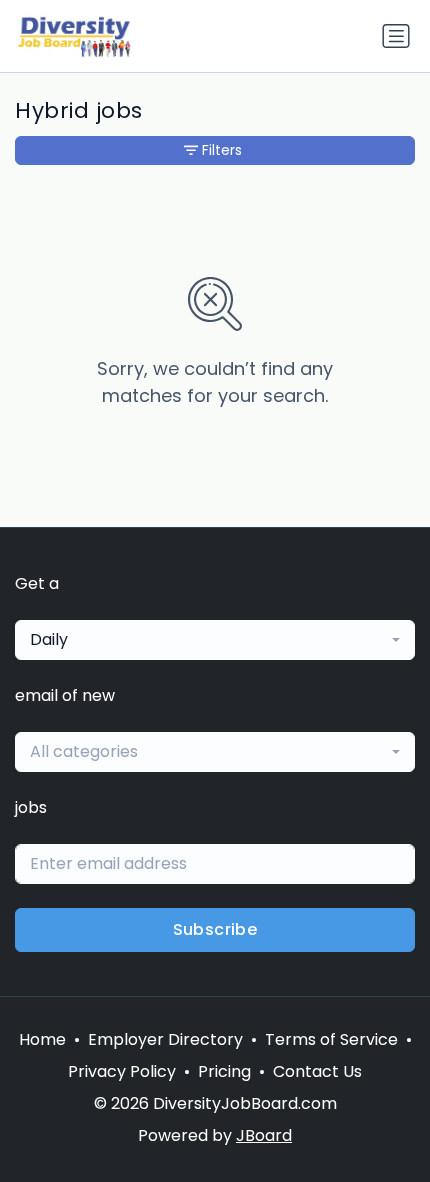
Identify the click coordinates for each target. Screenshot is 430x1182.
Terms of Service (331, 1039)
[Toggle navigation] (396, 36)
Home (42, 1039)
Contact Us (317, 1071)
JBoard (264, 1135)
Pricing (224, 1071)
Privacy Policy (122, 1071)
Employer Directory (165, 1039)
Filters (222, 150)
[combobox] (215, 640)
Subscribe (215, 929)
